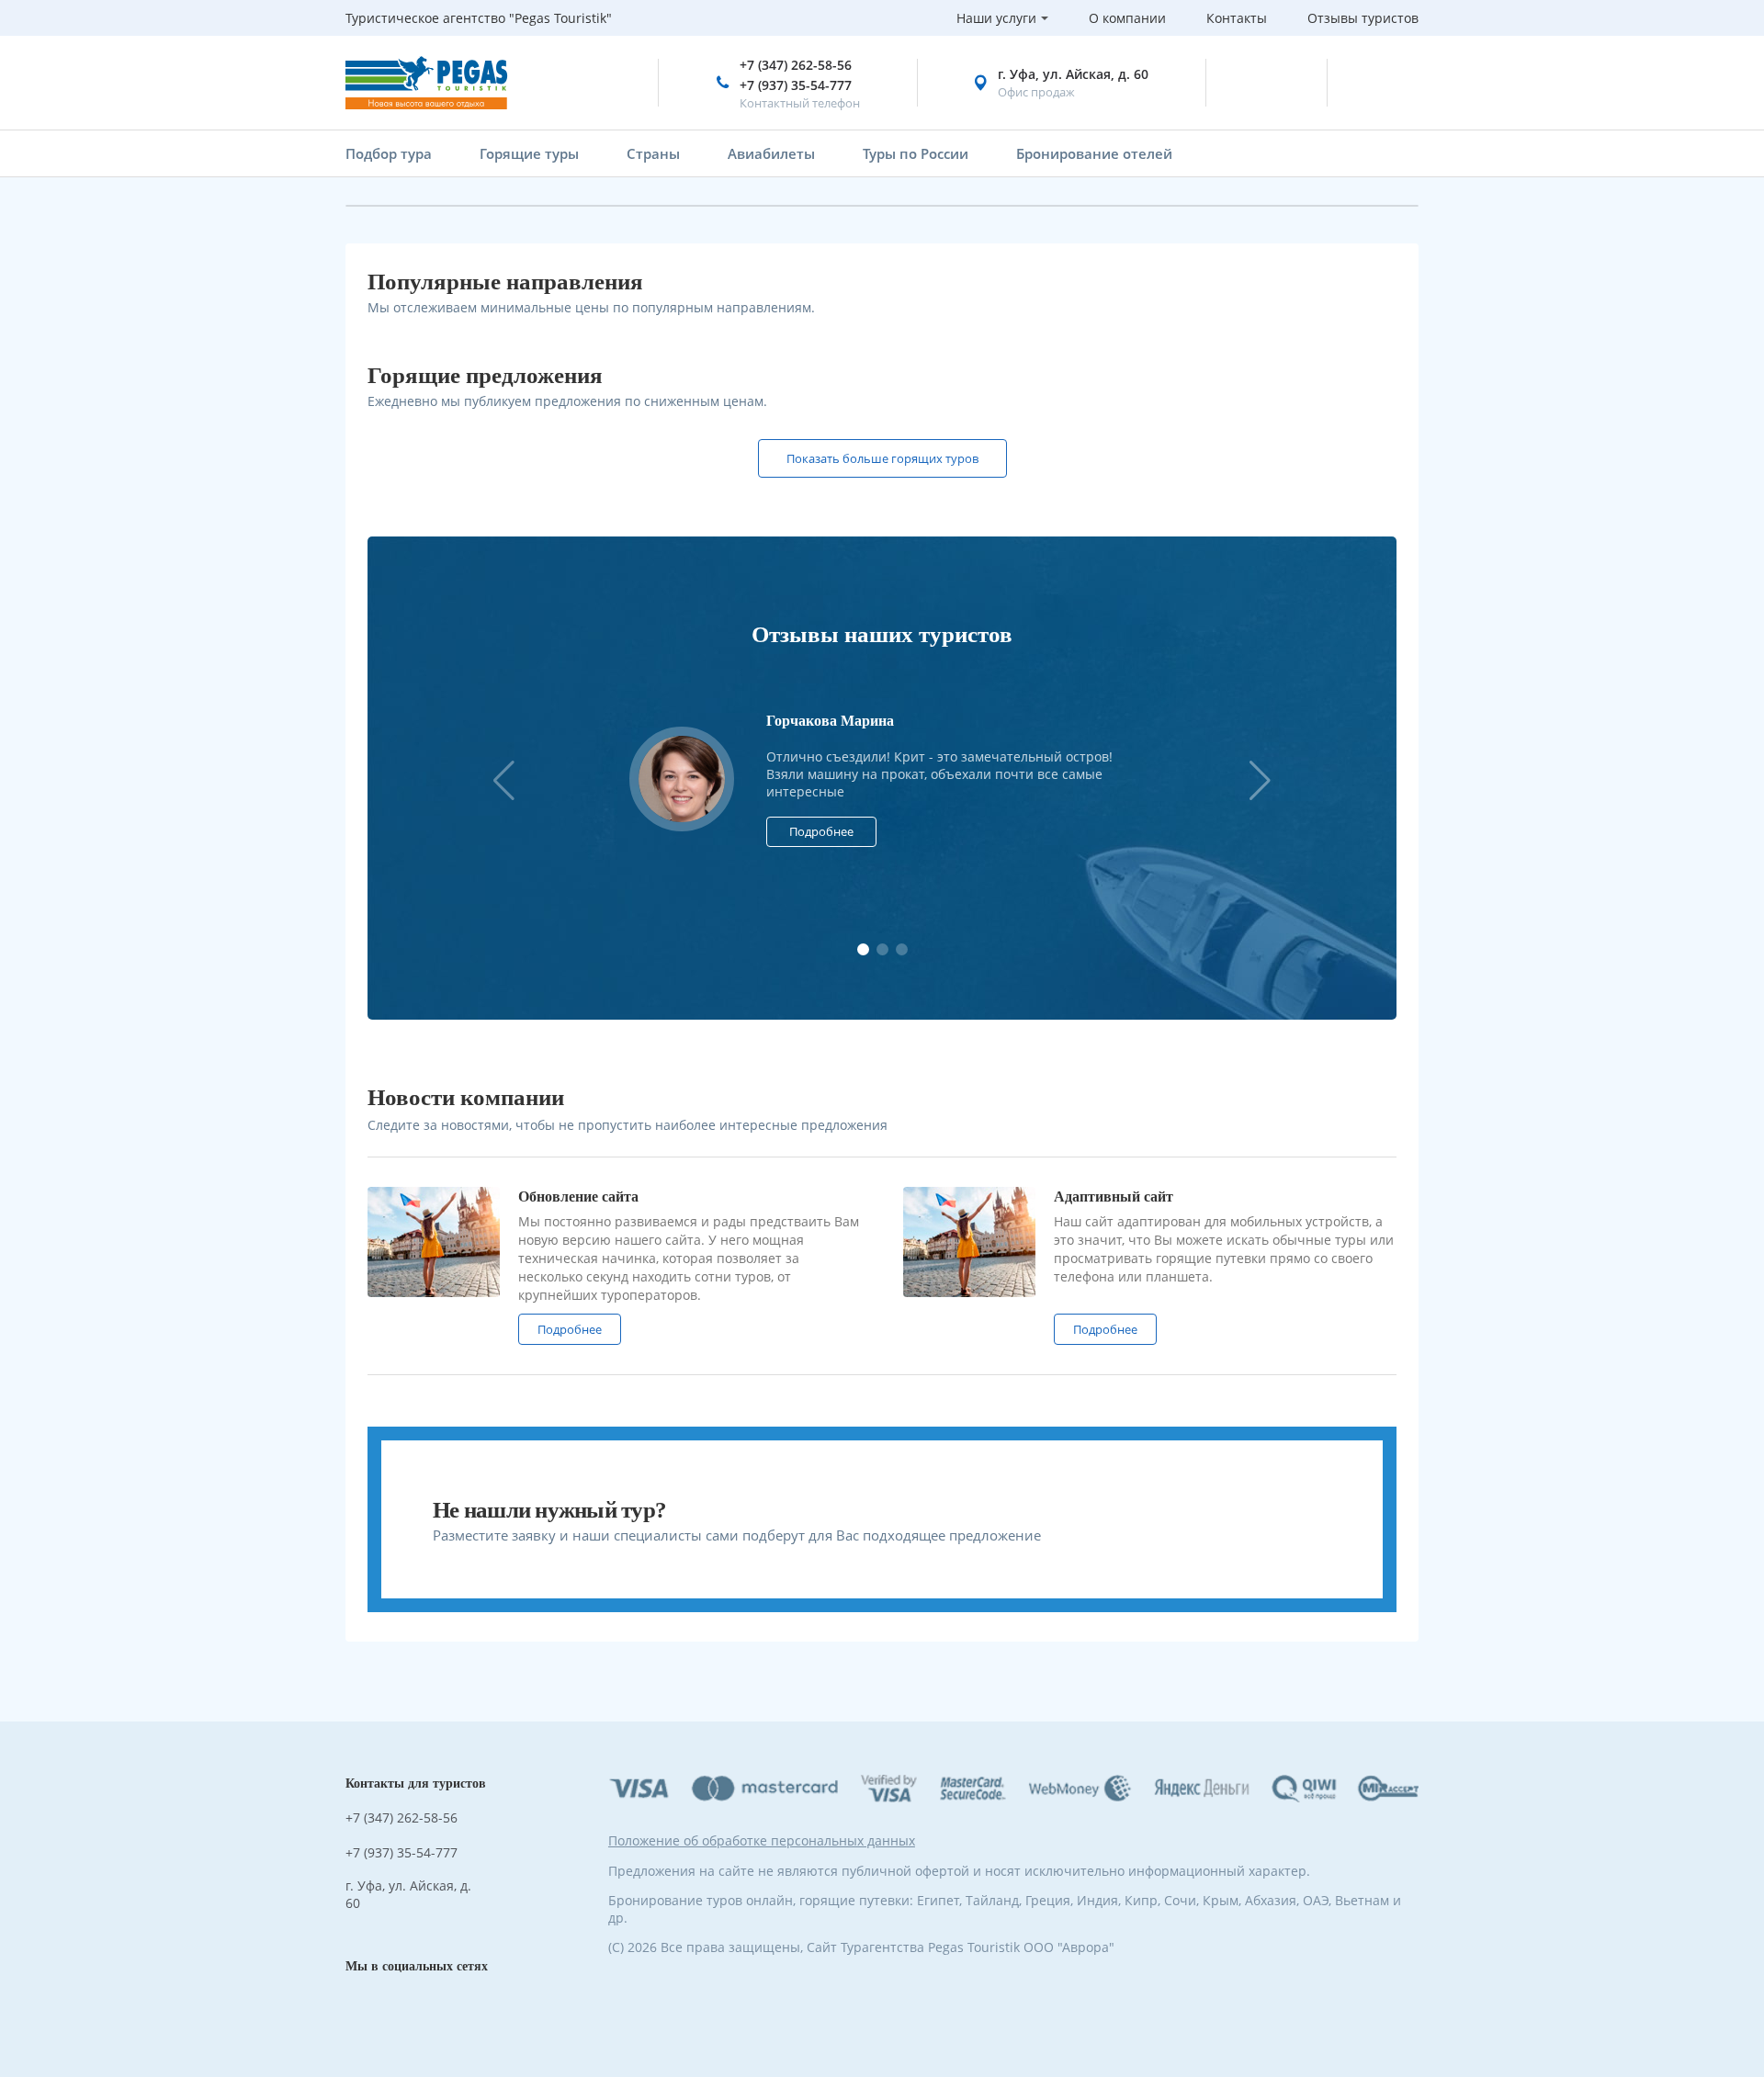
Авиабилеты (771, 153)
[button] (1260, 780)
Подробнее (821, 831)
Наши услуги (996, 18)
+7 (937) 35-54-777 (796, 85)
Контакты (1237, 18)
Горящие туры (529, 153)
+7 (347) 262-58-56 (796, 65)
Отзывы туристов (1363, 18)
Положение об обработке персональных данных (762, 1840)
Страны (653, 153)
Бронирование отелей (1094, 153)
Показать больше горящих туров (882, 458)
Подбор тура (389, 153)
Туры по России (916, 153)
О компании (1127, 18)
